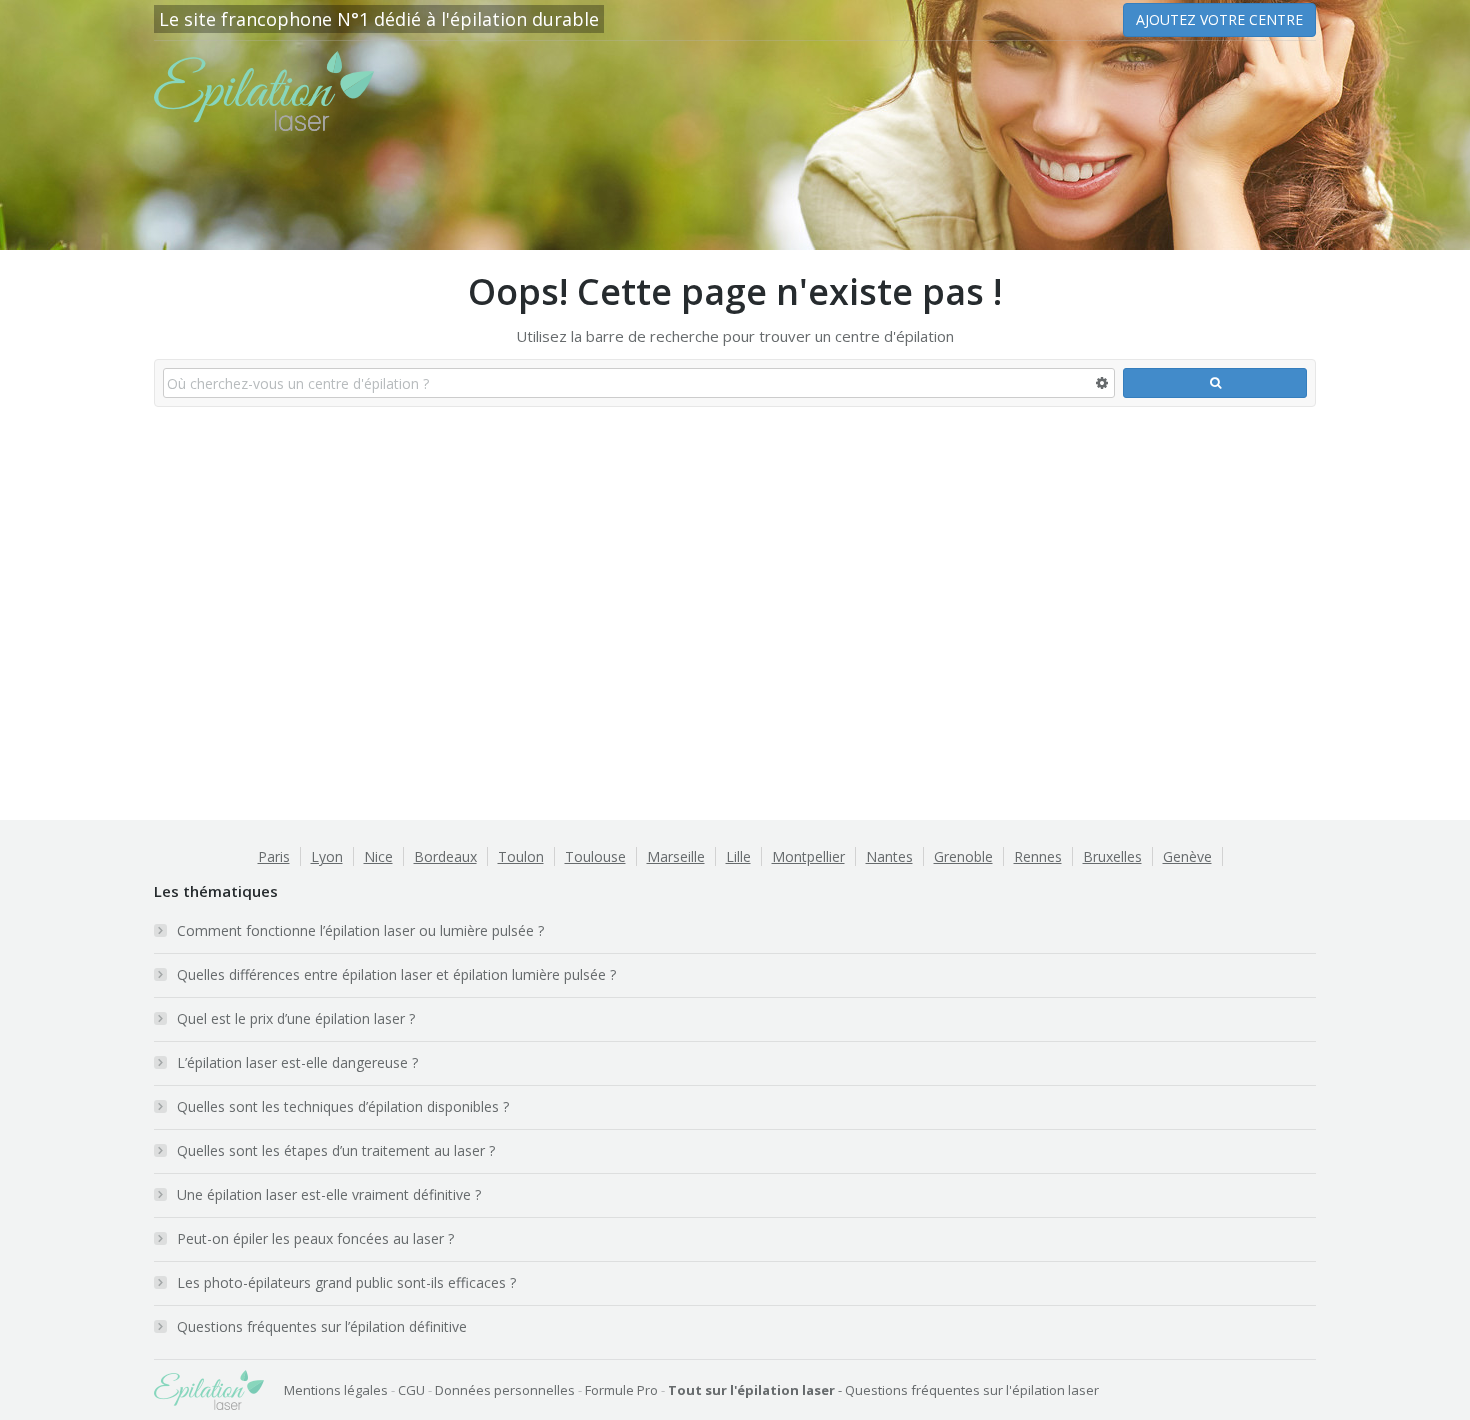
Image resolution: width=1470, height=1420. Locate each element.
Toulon (521, 856)
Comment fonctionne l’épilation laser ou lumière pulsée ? (360, 930)
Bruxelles (1112, 856)
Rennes (1038, 856)
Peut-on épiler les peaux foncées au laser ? (315, 1238)
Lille (738, 856)
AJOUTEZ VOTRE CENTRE (1219, 19)
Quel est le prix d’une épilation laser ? (296, 1018)
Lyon (327, 856)
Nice (378, 856)
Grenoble (963, 856)
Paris (274, 856)
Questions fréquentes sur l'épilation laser (972, 1390)
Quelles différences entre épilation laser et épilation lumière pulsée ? (396, 974)
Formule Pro (621, 1390)
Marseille (676, 856)
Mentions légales (336, 1390)
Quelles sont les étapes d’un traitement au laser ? (336, 1150)
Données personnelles (505, 1390)
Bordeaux (445, 856)
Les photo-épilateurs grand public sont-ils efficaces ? (346, 1282)
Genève (1187, 856)
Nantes (889, 856)
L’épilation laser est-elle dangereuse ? (297, 1062)
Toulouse (595, 856)
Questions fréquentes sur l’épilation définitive (322, 1326)
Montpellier (808, 856)
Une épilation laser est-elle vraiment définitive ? (329, 1194)
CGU (411, 1390)
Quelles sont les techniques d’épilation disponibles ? (343, 1106)
